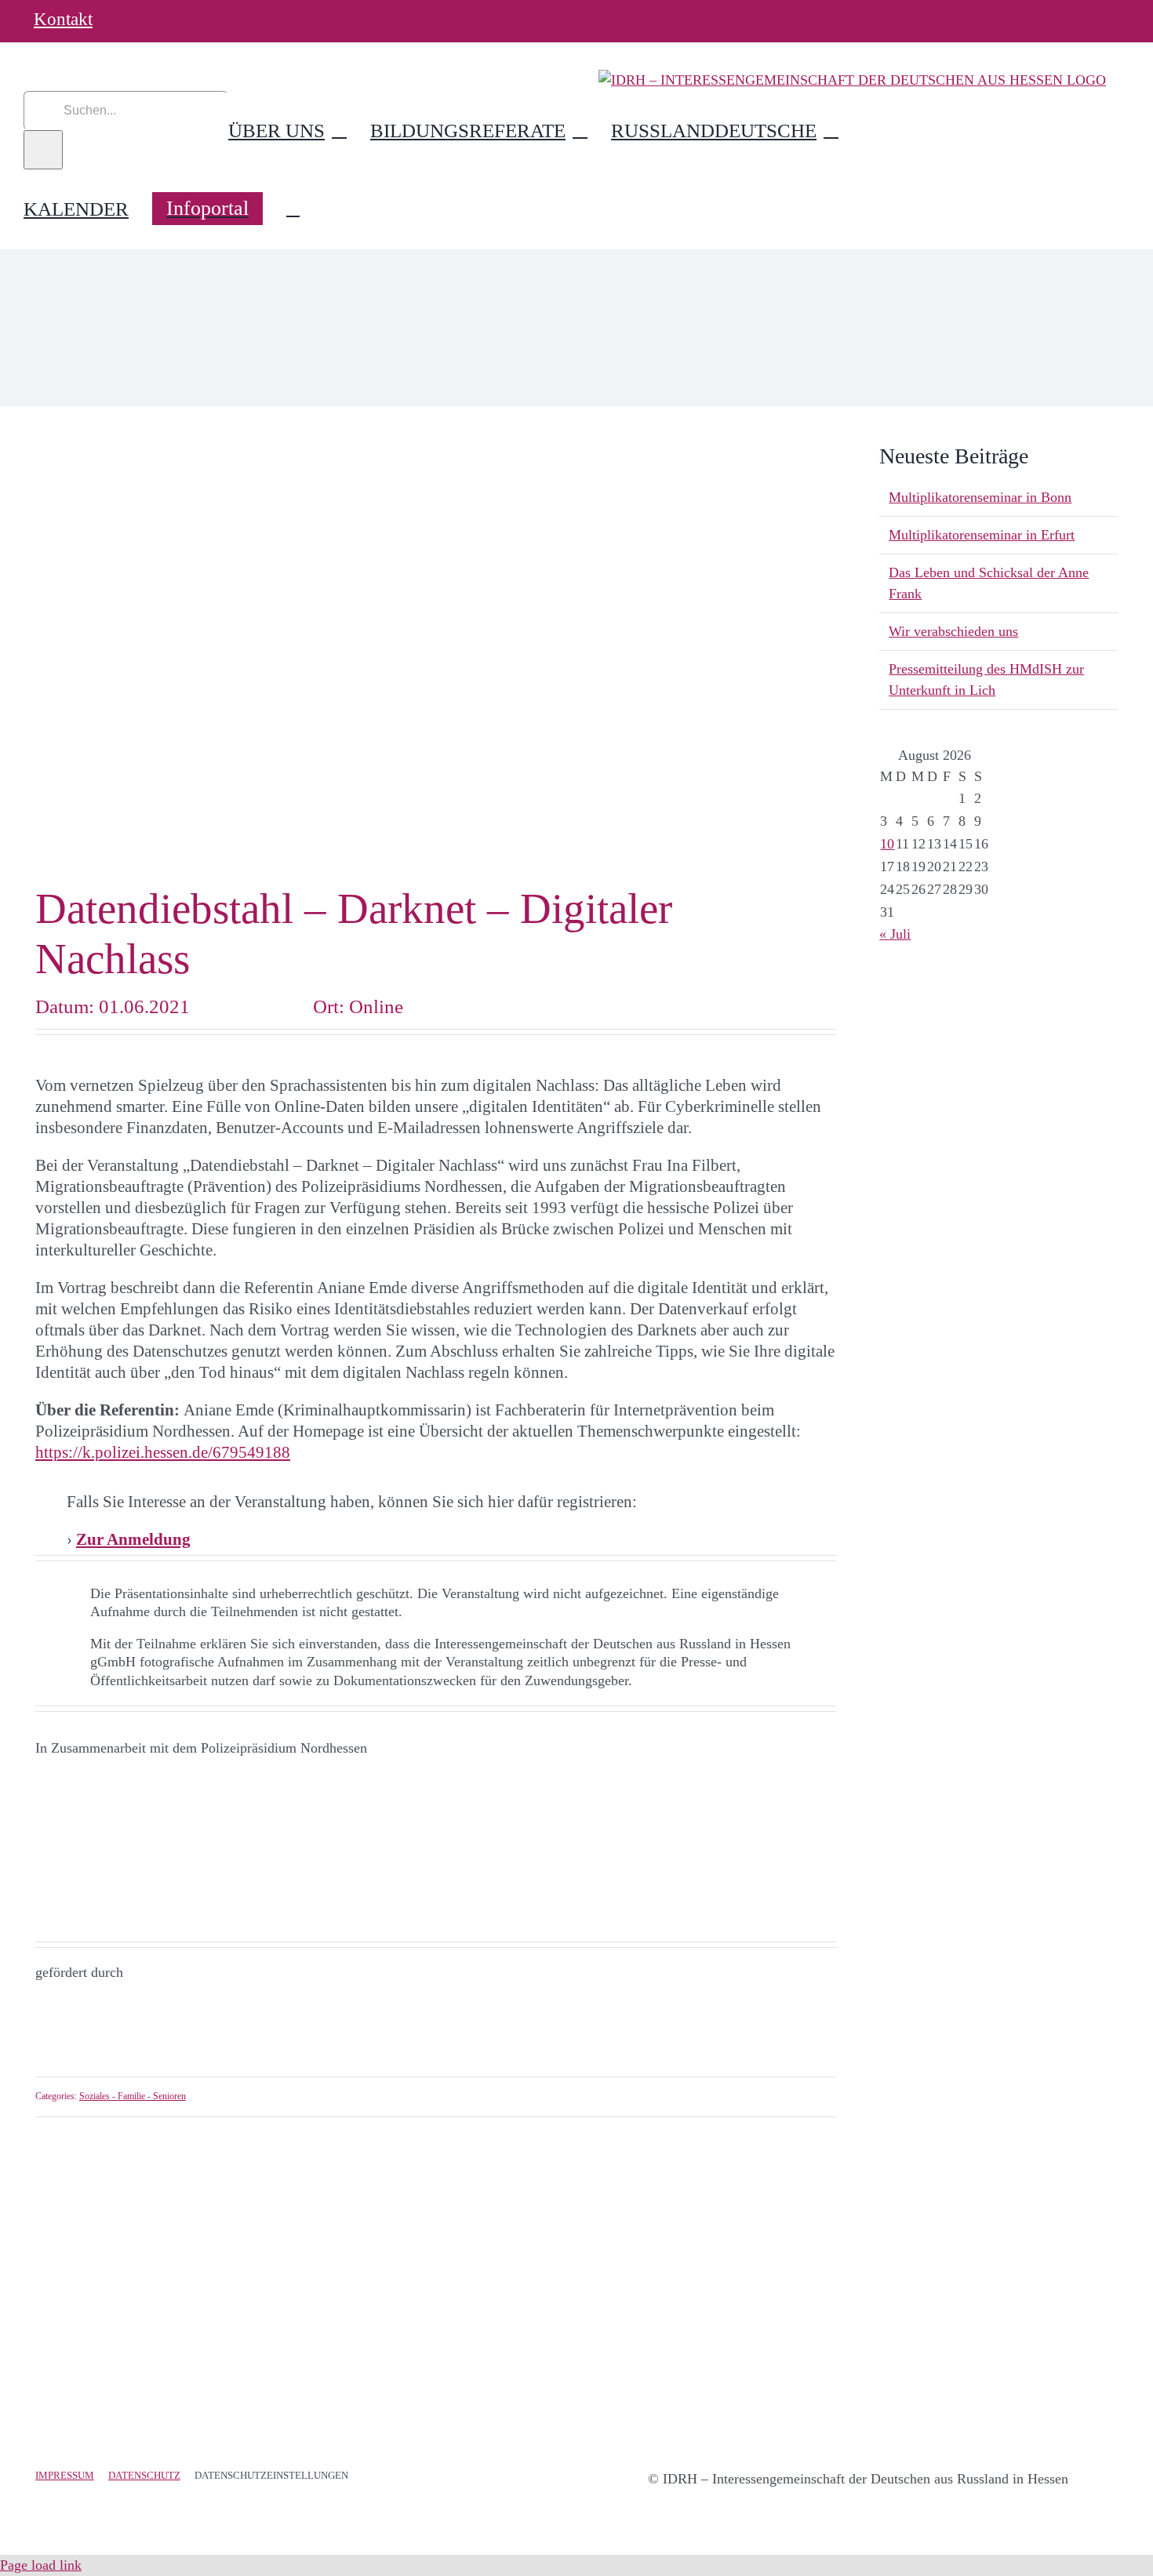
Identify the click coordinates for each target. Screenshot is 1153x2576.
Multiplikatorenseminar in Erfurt (982, 535)
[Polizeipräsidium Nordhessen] (114, 1780)
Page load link (41, 2565)
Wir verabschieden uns (953, 631)
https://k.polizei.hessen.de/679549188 (163, 1452)
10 (887, 844)
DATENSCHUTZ (144, 2475)
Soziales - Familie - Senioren (133, 2096)
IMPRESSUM (65, 2475)
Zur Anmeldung (133, 1539)
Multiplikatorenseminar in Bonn (980, 497)
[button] (293, 209)
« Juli (895, 934)
